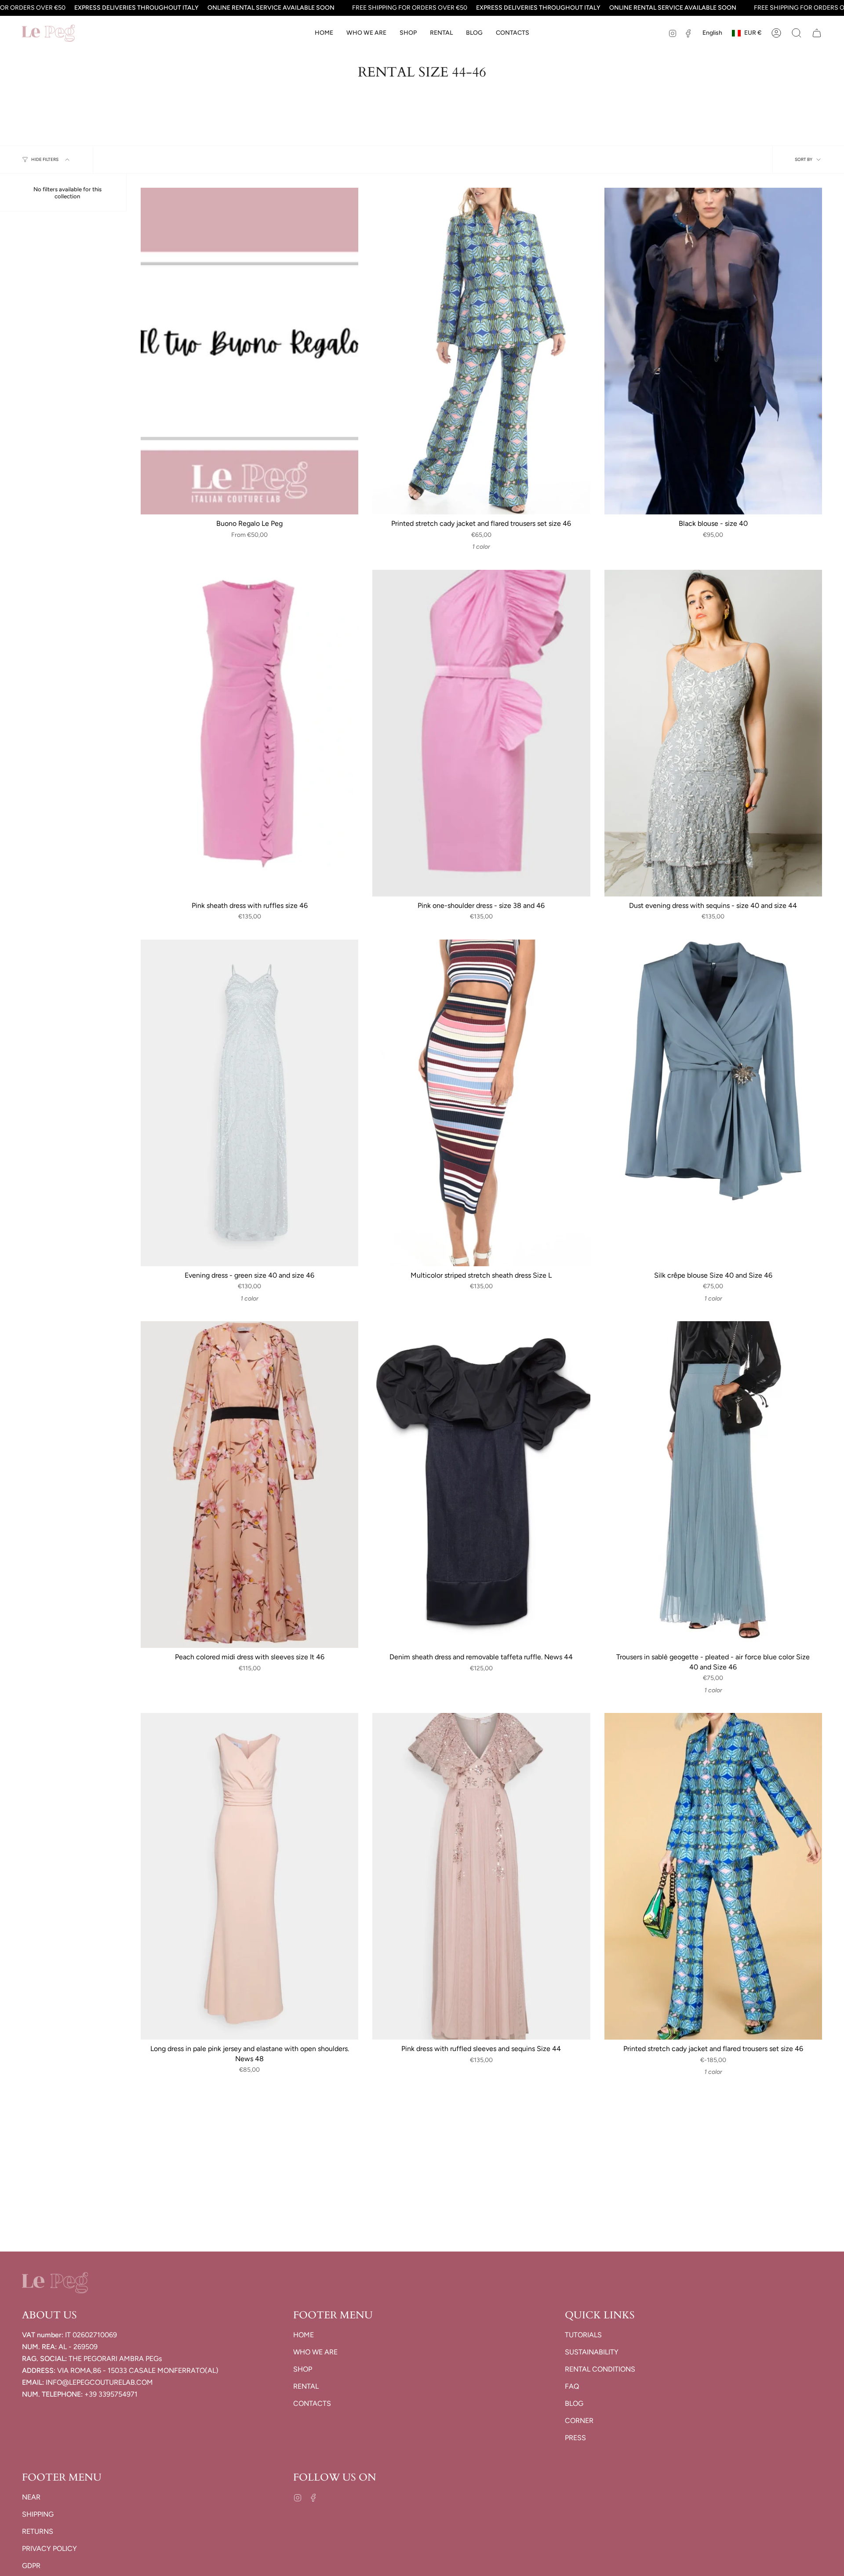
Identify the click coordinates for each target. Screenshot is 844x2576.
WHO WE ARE (315, 2352)
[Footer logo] (55, 2283)
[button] (408, 33)
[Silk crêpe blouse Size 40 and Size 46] (713, 1103)
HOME (304, 2335)
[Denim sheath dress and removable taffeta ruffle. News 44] (481, 1485)
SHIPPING (38, 2514)
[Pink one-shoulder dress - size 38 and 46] (481, 733)
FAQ (572, 2386)
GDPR (31, 2566)
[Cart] (817, 33)
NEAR (31, 2497)
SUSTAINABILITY (592, 2352)
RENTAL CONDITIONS (600, 2369)
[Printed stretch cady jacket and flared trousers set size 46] (481, 351)
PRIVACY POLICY (49, 2549)
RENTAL (306, 2386)
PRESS (575, 2438)
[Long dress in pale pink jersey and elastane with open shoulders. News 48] (249, 1876)
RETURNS (38, 2531)
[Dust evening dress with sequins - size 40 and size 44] (713, 733)
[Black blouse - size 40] (713, 351)
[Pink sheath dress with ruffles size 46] (249, 733)
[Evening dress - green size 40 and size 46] (249, 1103)
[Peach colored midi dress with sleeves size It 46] (249, 1485)
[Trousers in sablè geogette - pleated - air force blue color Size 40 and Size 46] (713, 1485)
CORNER (579, 2421)
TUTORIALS (583, 2335)
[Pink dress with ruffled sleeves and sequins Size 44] (481, 1876)
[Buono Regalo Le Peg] (249, 351)
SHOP (303, 2369)
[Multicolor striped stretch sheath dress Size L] (481, 1103)
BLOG (574, 2403)
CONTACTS (312, 2403)
